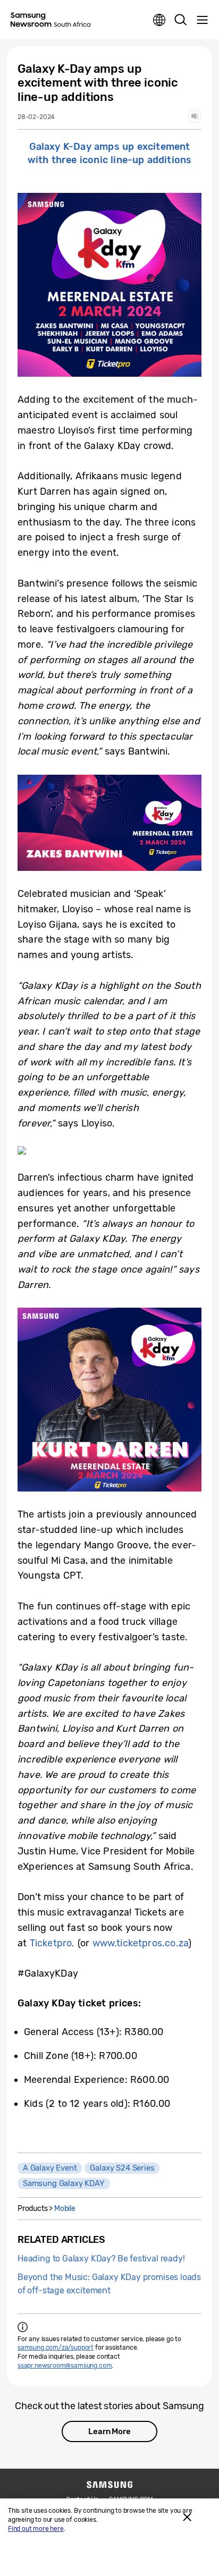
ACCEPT (187, 2517)
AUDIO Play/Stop (195, 116)
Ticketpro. (52, 1943)
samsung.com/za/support (56, 2348)
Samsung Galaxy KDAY (64, 2183)
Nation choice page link (159, 20)
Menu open (202, 20)
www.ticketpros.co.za (141, 1943)
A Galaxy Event (50, 2168)
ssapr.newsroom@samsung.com (65, 2366)
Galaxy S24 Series (122, 2168)
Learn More (109, 2431)
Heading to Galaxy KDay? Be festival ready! (101, 2259)
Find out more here (36, 2529)
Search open (181, 20)
